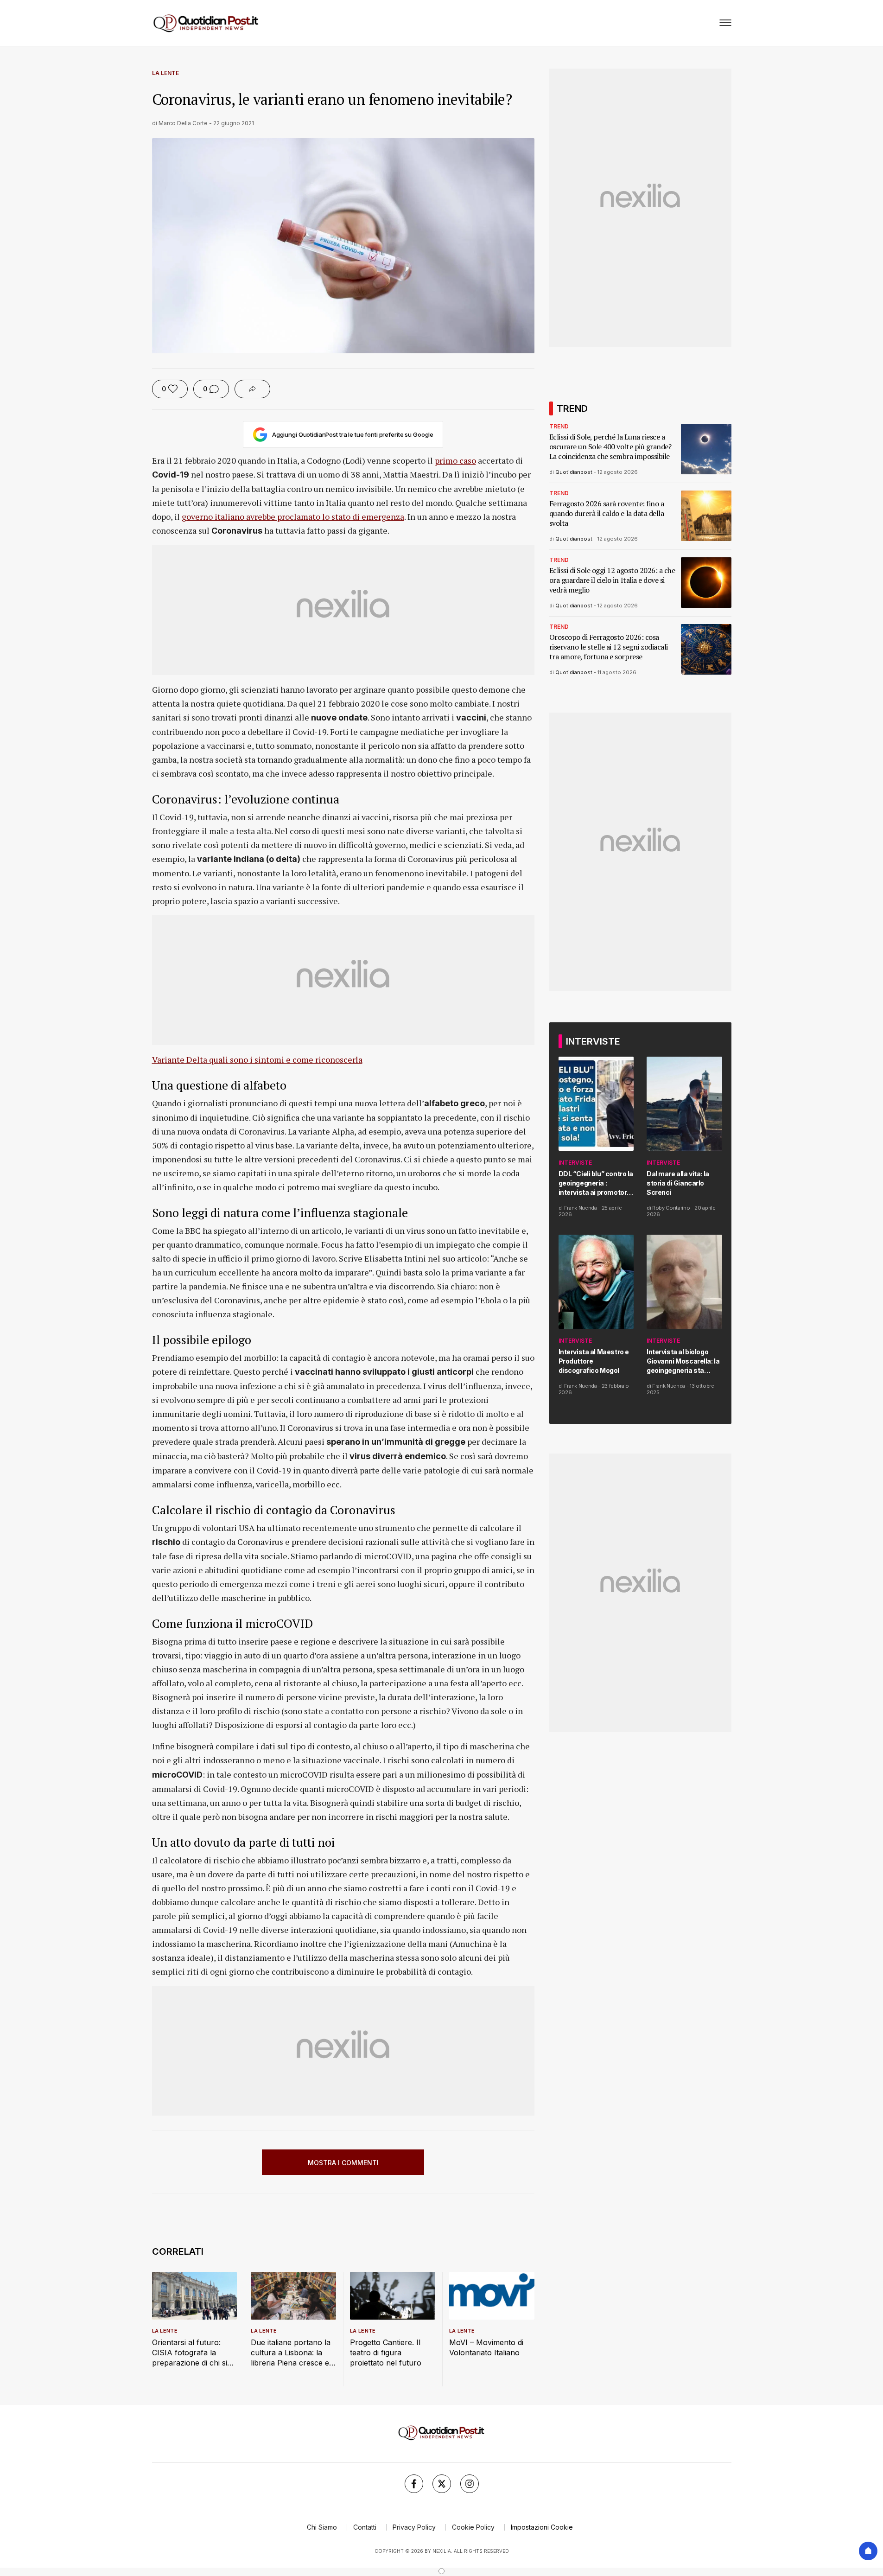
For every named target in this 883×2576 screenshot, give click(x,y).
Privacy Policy (414, 2527)
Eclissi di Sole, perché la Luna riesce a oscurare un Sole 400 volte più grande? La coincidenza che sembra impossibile (610, 447)
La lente (165, 73)
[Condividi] (252, 389)
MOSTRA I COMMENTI (343, 2163)
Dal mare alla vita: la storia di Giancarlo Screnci (678, 1183)
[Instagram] (470, 2484)
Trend (559, 426)
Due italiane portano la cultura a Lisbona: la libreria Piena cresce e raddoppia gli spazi (291, 2353)
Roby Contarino (671, 1208)
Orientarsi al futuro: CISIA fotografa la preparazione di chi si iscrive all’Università (190, 2353)
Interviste (575, 1163)
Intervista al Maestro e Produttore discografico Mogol (594, 1361)
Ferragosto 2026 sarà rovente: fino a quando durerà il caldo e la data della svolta (607, 513)
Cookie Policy (473, 2527)
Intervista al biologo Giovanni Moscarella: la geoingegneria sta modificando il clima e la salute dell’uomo (684, 1361)
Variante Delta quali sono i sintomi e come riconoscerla (257, 1059)
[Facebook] (414, 2484)
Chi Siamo (322, 2527)
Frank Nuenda (581, 1208)
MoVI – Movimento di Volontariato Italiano (486, 2347)
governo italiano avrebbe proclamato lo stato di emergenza (293, 516)
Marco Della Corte (183, 123)
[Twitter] (442, 2484)
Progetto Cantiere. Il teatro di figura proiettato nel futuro (386, 2353)
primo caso (455, 460)
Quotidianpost (574, 472)
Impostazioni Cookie (542, 2527)
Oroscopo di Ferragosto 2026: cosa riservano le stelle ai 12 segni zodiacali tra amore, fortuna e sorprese (609, 647)
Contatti (365, 2527)
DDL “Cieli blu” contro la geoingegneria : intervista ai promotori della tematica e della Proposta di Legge (596, 1183)
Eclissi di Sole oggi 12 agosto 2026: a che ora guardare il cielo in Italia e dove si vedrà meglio (612, 580)
